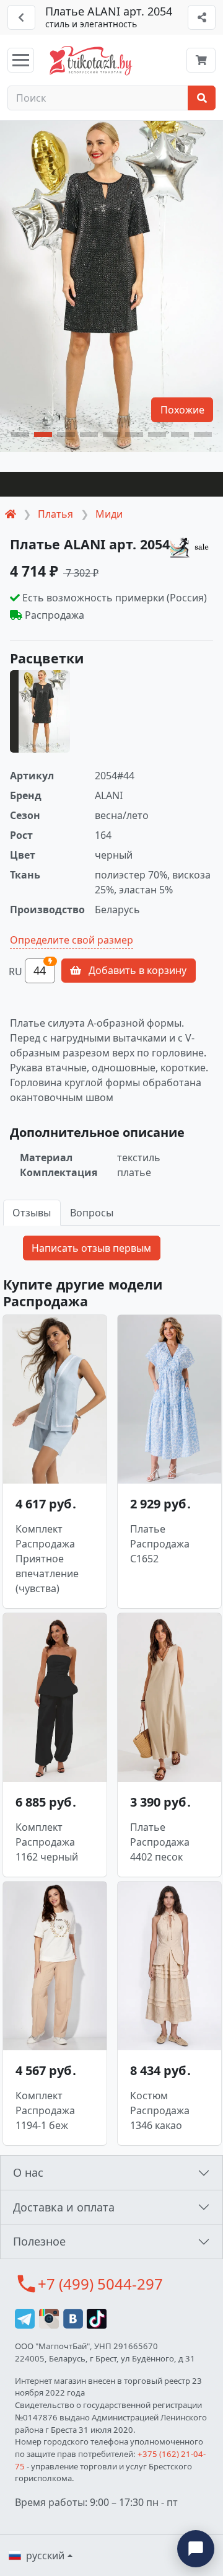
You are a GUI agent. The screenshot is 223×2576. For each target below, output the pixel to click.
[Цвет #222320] (111, 484)
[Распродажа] (191, 547)
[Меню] (21, 60)
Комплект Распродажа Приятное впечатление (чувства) (47, 1559)
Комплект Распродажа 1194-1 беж (45, 2110)
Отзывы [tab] (32, 1213)
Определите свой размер (72, 940)
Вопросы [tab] (92, 1213)
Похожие (182, 410)
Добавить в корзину (136, 970)
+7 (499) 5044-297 (100, 2284)
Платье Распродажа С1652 (160, 1544)
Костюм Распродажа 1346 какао (160, 2110)
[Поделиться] (202, 17)
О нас (28, 2172)
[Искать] (202, 98)
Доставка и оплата (64, 2207)
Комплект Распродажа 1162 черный (47, 1842)
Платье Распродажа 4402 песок (160, 1842)
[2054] (40, 711)
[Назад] (21, 17)
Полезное (39, 2241)
